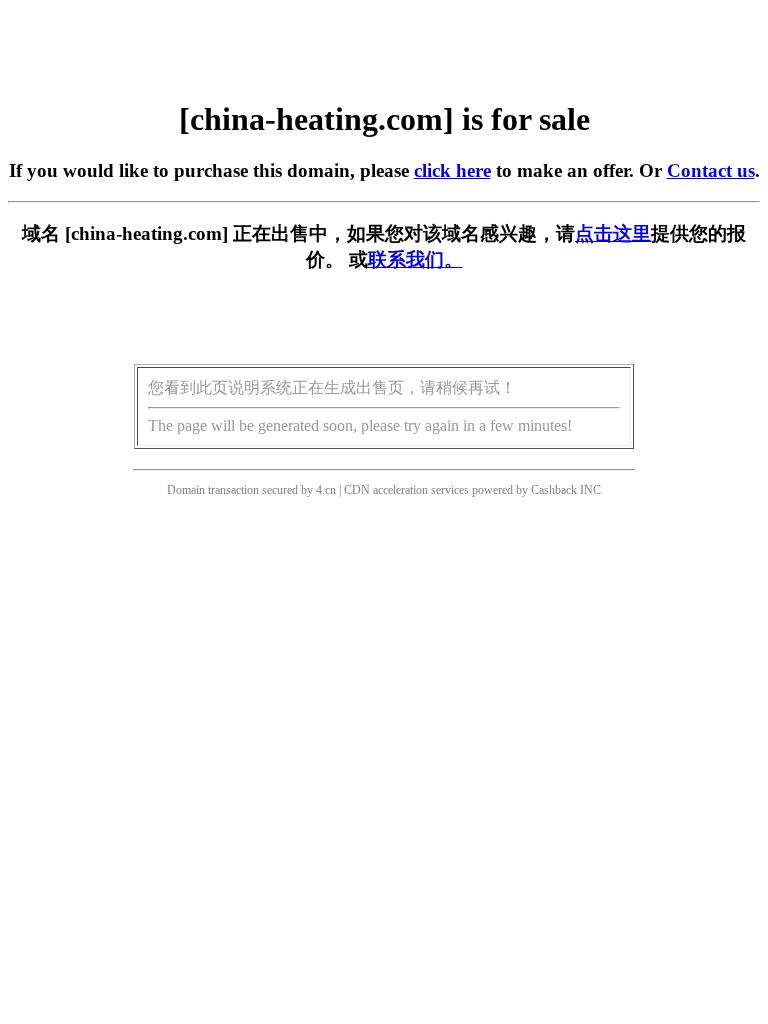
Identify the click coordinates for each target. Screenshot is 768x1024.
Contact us (711, 170)
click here (452, 170)
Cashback (554, 490)
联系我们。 (415, 259)
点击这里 (613, 233)
